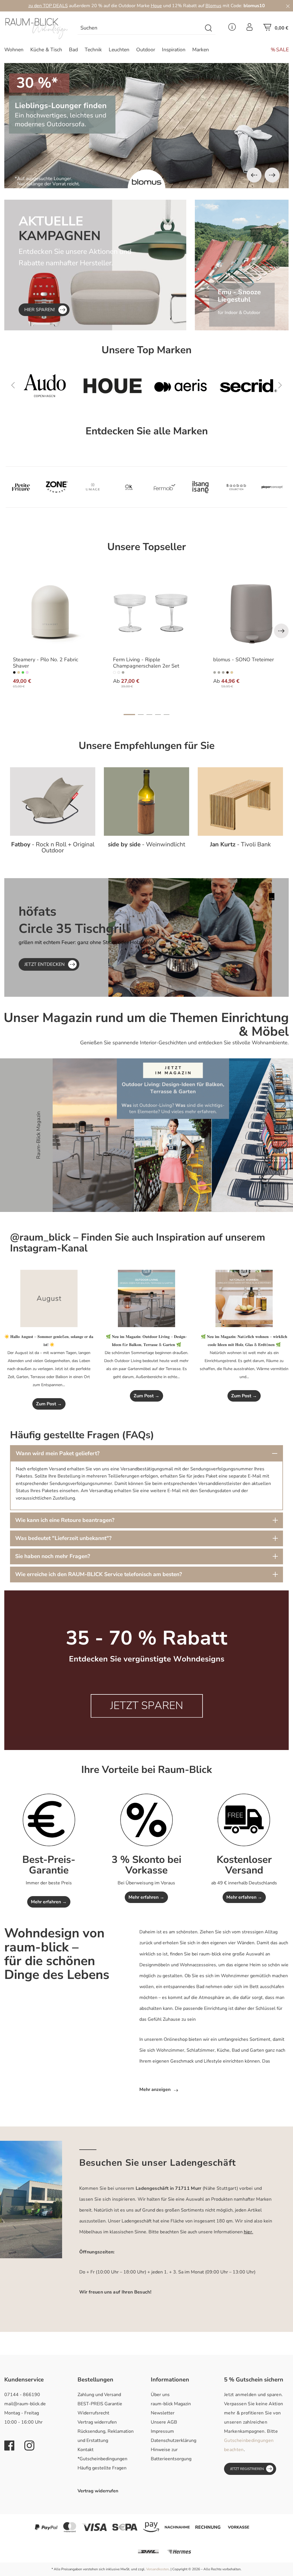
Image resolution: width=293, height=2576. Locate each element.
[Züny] (93, 487)
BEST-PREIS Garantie (100, 2404)
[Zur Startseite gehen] (37, 29)
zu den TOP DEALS (48, 6)
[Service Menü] (232, 29)
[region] (146, 126)
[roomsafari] (129, 487)
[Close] (288, 6)
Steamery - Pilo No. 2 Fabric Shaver (45, 663)
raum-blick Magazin (171, 2404)
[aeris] (272, 487)
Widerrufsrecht (93, 2413)
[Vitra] (112, 386)
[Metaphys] (57, 487)
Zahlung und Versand (99, 2395)
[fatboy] (248, 386)
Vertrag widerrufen (97, 2422)
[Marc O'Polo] (236, 487)
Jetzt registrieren (247, 2469)
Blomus (213, 6)
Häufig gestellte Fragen (102, 2468)
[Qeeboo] (21, 487)
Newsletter (163, 2413)
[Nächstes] (272, 175)
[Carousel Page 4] (158, 715)
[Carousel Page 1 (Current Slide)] (129, 715)
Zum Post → (49, 1404)
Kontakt (86, 2450)
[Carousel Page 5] (167, 715)
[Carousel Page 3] (149, 715)
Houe (156, 6)
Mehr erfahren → (49, 1902)
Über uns (160, 2395)
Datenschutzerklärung (174, 2440)
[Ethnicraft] (45, 386)
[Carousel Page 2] (141, 715)
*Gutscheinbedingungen (102, 2459)
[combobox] (140, 28)
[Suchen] (209, 28)
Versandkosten (158, 2569)
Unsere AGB (164, 2422)
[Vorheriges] (254, 175)
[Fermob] (181, 386)
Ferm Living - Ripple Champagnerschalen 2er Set (146, 663)
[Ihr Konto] (250, 29)
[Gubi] (201, 487)
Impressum (162, 2431)
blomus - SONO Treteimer (243, 660)
